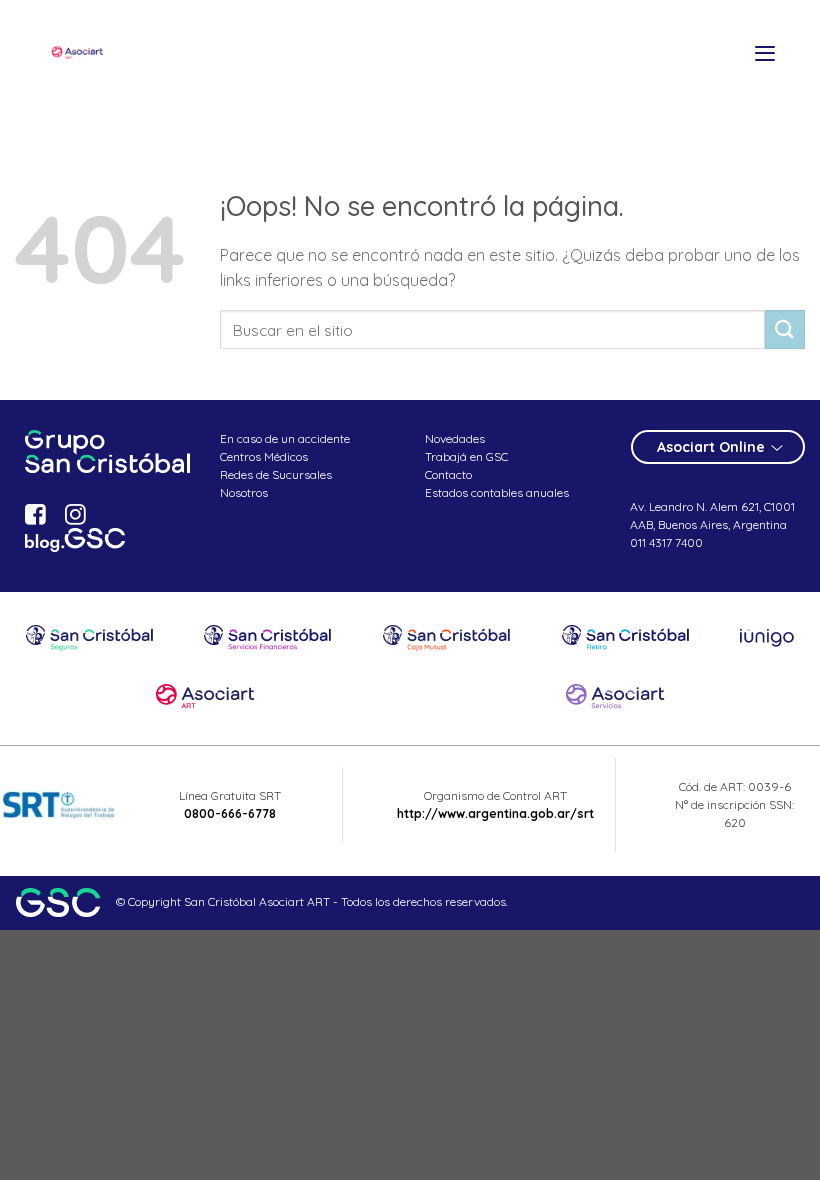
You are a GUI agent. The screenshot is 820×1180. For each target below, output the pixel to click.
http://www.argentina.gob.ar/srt (495, 813)
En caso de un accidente (285, 438)
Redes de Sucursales (276, 474)
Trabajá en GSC (466, 456)
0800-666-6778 (230, 813)
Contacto (448, 474)
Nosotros (244, 492)
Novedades (455, 438)
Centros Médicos (264, 456)
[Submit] (785, 329)
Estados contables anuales (497, 492)
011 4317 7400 (666, 542)
